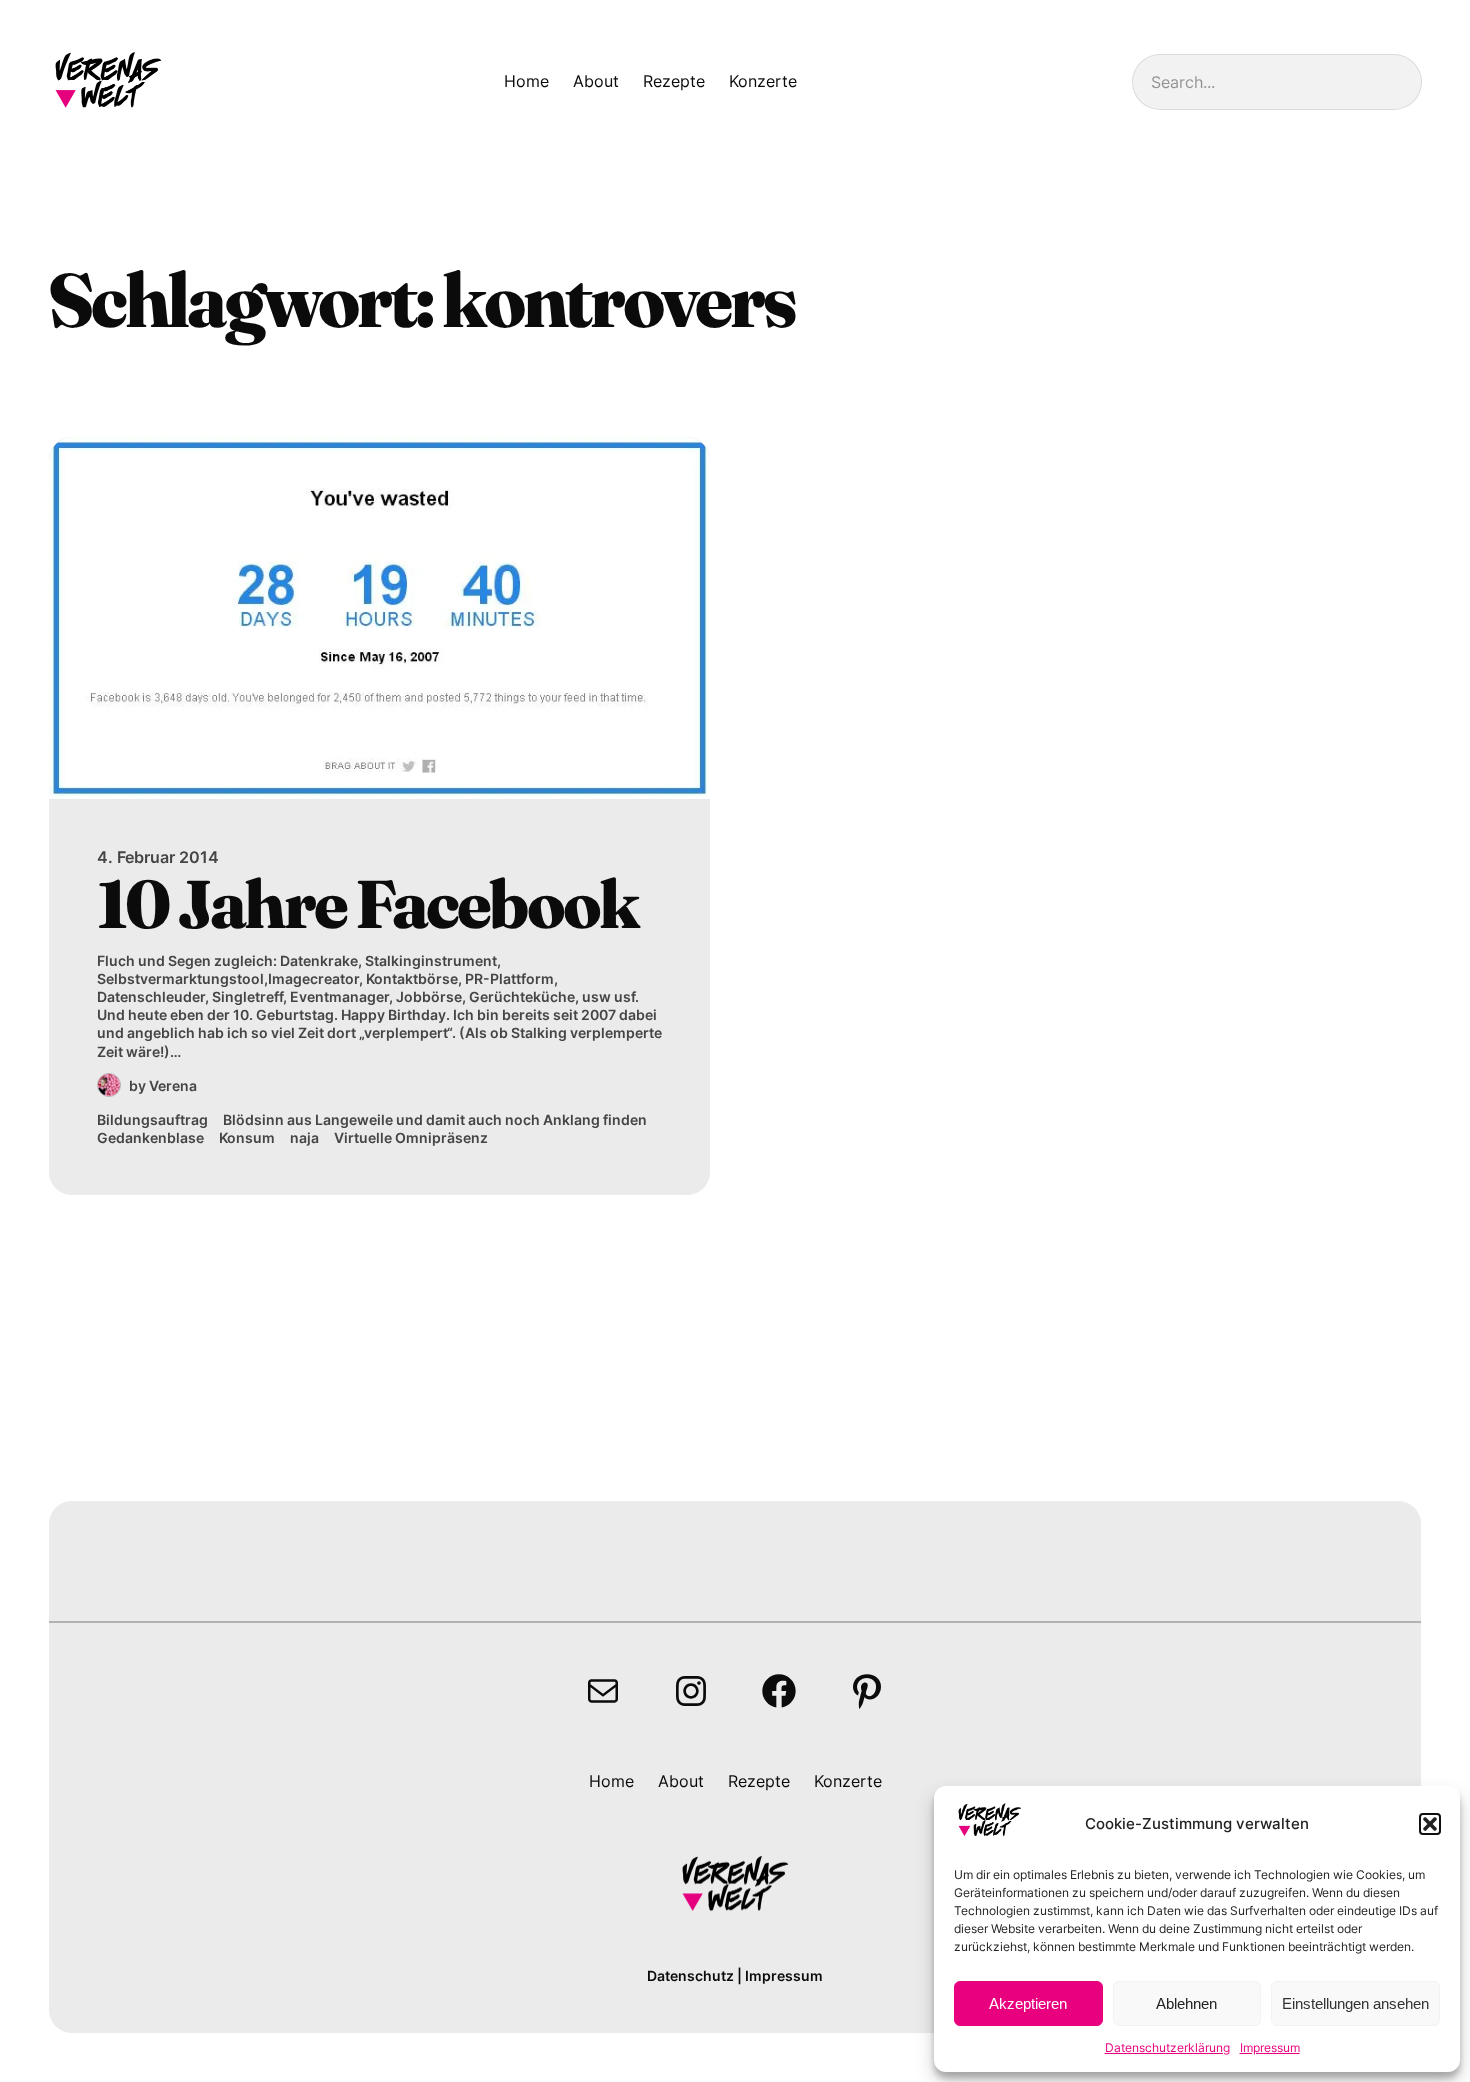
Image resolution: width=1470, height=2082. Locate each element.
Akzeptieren (1028, 2003)
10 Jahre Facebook (367, 903)
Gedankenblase (150, 1137)
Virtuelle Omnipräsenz (411, 1137)
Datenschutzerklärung (1167, 2047)
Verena (173, 1085)
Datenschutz (690, 1975)
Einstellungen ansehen (1355, 2003)
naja (304, 1137)
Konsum (247, 1137)
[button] (1430, 1824)
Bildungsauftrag (152, 1119)
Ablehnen (1186, 2003)
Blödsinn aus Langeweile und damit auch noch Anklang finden (435, 1119)
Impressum (1270, 2047)
